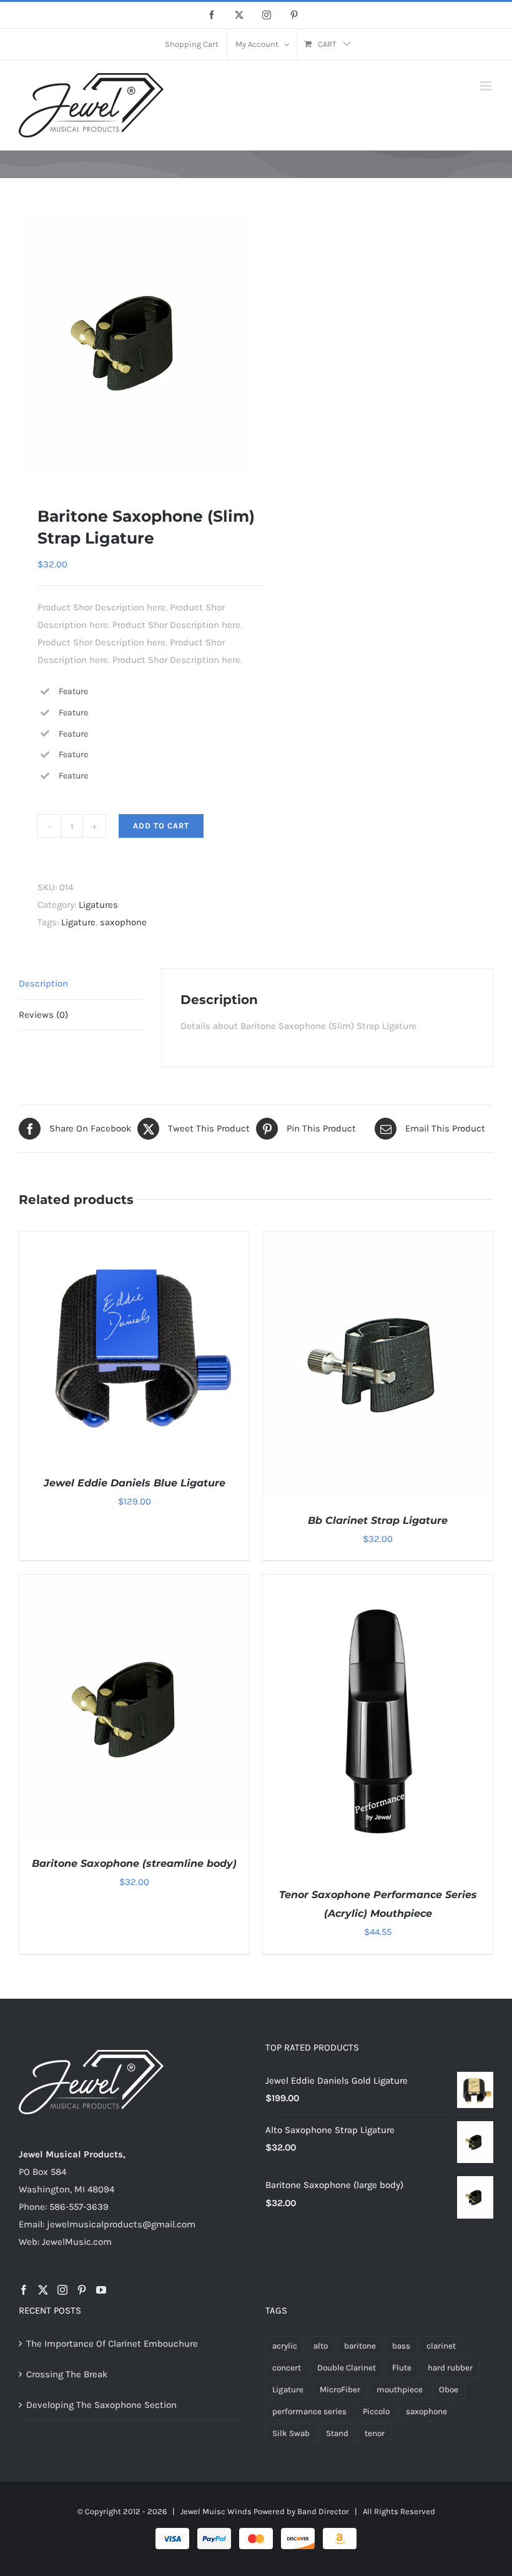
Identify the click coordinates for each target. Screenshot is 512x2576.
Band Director (323, 2511)
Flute (402, 2368)
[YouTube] (101, 2290)
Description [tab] (43, 983)
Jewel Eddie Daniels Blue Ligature (135, 1483)
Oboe (449, 2390)
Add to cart (161, 826)
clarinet (441, 2346)
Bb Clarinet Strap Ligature (378, 1520)
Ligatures (98, 905)
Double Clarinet (347, 2368)
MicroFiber (340, 2390)
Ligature (78, 922)
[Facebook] (24, 2290)
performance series (309, 2411)
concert (287, 2368)
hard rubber (450, 2368)
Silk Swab (291, 2433)
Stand (337, 2433)
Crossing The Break (67, 2374)
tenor (375, 2433)
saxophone (123, 922)
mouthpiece (400, 2390)
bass (401, 2346)
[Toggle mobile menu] (487, 86)
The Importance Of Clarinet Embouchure (112, 2344)
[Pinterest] (82, 2290)
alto (321, 2346)
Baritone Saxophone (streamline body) (134, 1863)
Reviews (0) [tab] (43, 1015)
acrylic (285, 2346)
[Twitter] (43, 2290)
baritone (360, 2346)
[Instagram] (62, 2290)
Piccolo (376, 2411)
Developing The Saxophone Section (101, 2405)
